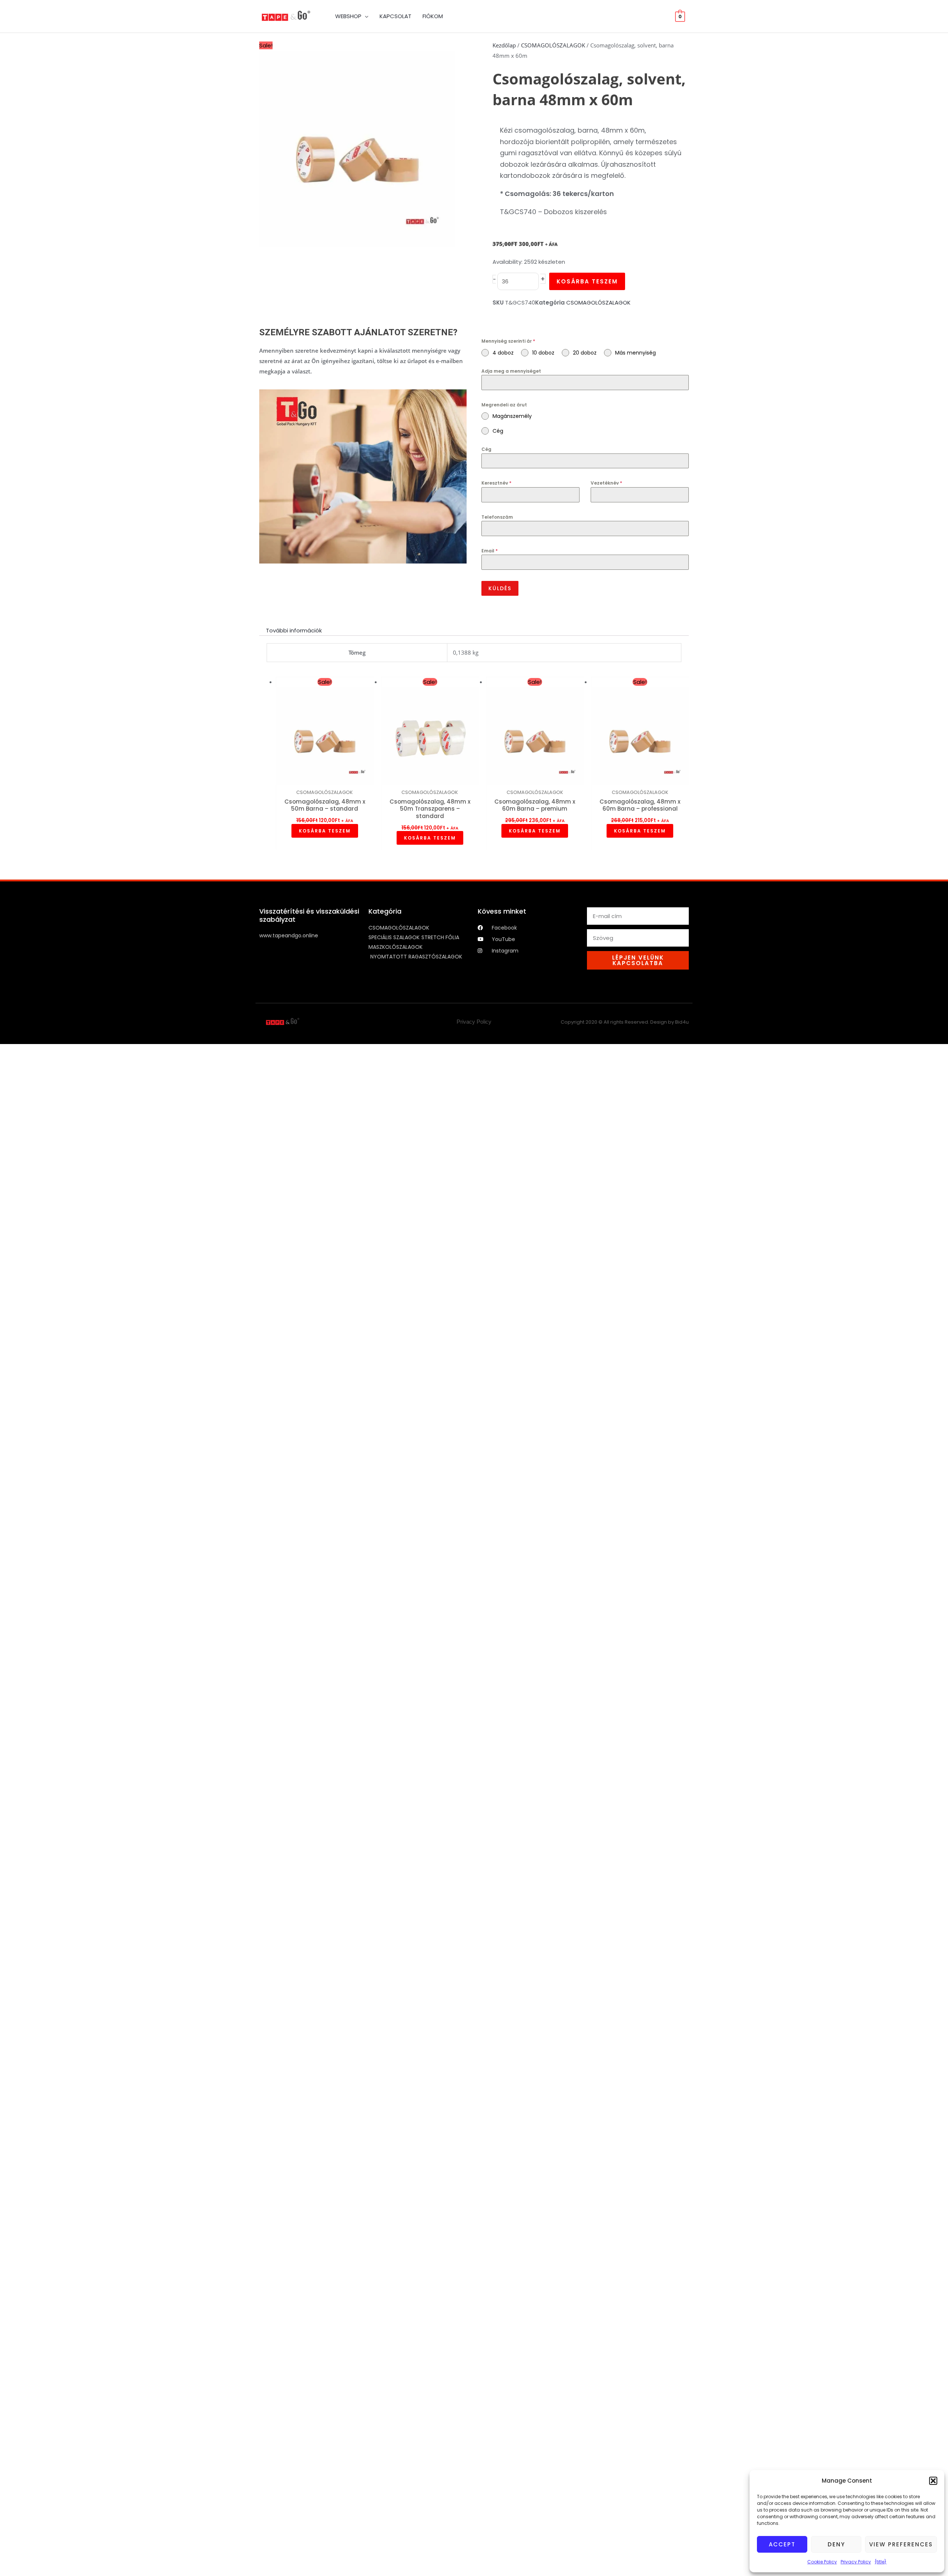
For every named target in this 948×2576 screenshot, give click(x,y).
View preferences (901, 2544)
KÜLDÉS (500, 588)
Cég (486, 449)
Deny (836, 2544)
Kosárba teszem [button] (325, 831)
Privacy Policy (856, 2562)
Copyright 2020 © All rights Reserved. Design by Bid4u (630, 1022)
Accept (782, 2544)
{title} (881, 2562)
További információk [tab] (294, 630)
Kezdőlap (504, 45)
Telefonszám (495, 517)
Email (489, 551)
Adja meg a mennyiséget (508, 371)
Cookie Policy (822, 2562)
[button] (933, 2481)
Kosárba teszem (588, 281)
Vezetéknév (604, 483)
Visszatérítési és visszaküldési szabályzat (309, 915)
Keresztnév (495, 483)
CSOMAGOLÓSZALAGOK (553, 45)
